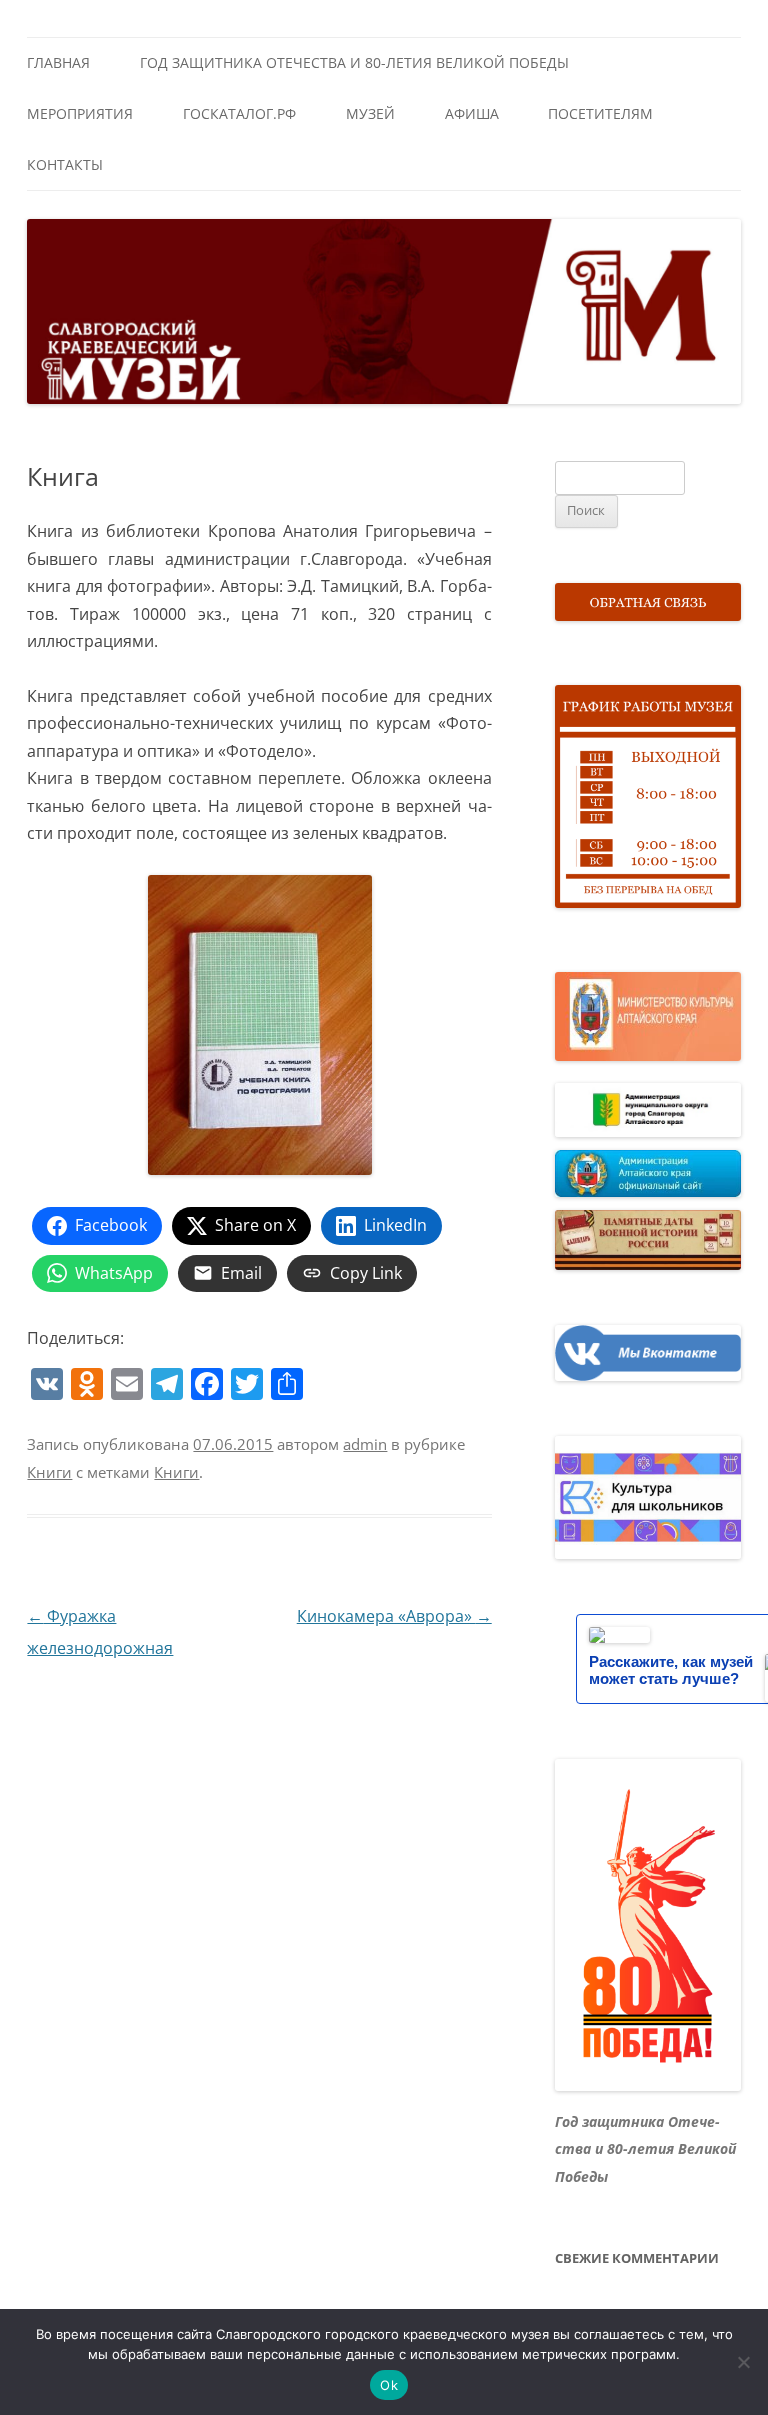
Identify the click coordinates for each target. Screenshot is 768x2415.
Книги (49, 1472)
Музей (370, 113)
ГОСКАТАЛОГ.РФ (239, 113)
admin (365, 1444)
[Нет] (743, 2362)
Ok (389, 2385)
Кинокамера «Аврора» (394, 1616)
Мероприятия (80, 113)
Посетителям (600, 113)
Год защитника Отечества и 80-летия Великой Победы (354, 62)
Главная (58, 62)
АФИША (472, 113)
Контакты (65, 164)
